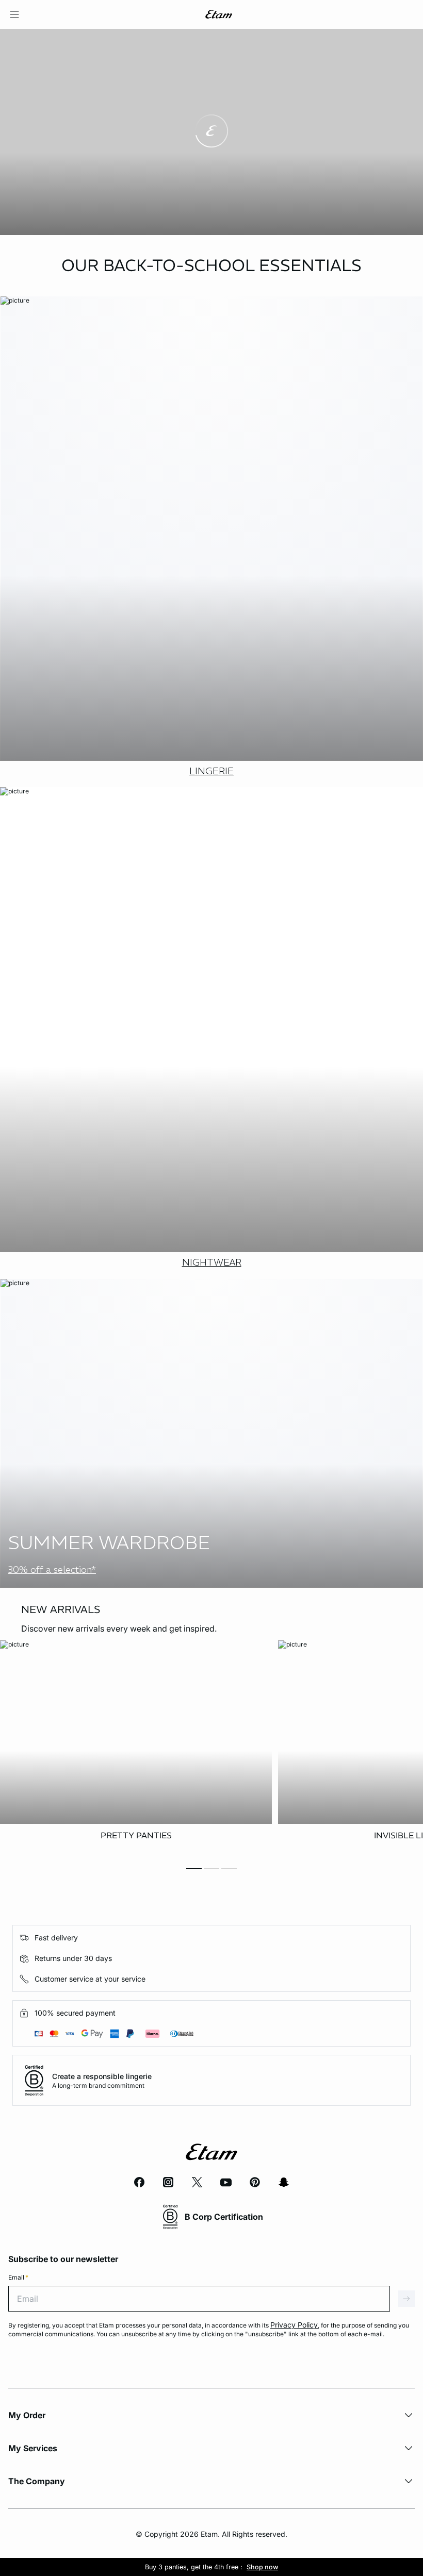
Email (18, 2277)
